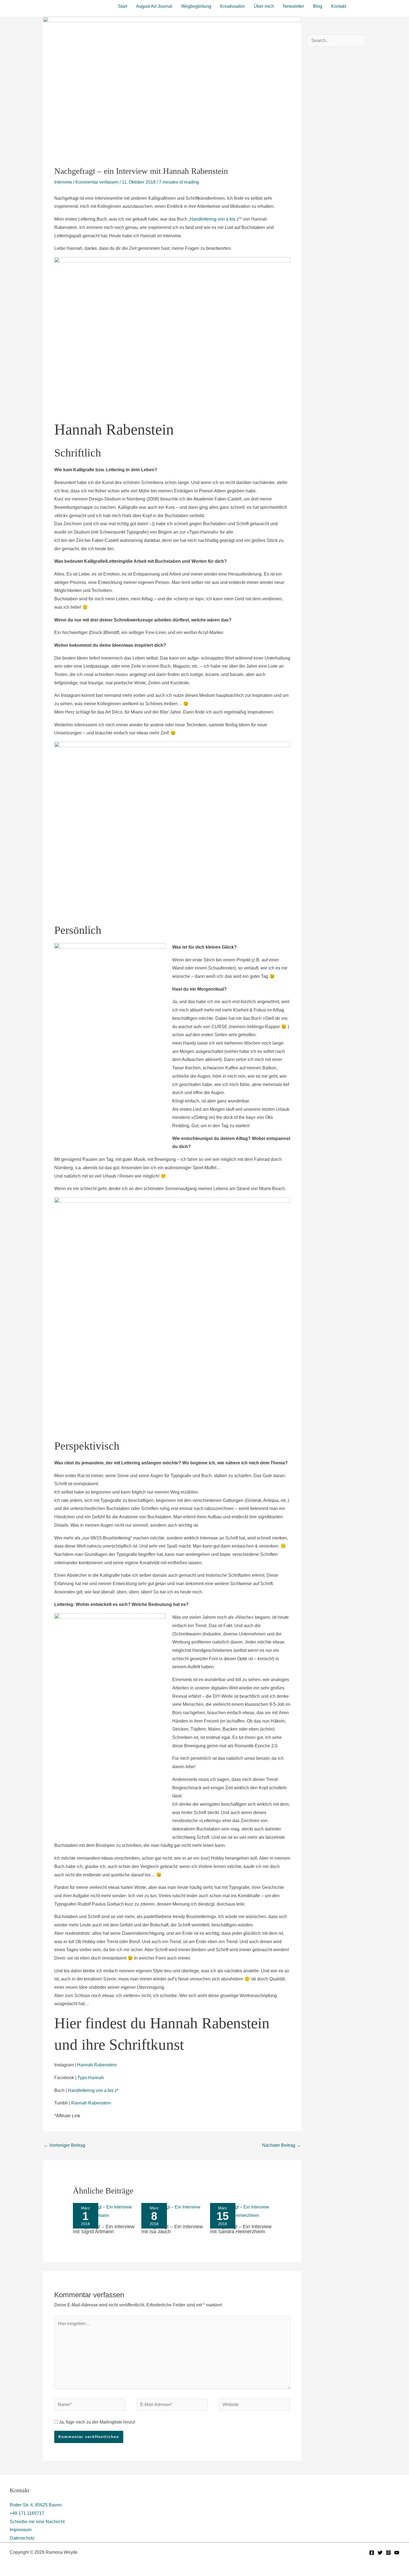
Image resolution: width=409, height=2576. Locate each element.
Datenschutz (22, 2538)
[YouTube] (397, 2553)
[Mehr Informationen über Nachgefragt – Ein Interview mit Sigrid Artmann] (104, 2211)
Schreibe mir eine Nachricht (37, 2522)
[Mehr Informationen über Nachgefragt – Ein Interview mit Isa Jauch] (172, 2211)
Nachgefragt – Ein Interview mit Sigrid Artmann (104, 2229)
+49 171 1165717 (27, 2513)
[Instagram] (388, 2553)
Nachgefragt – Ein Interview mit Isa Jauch (172, 2229)
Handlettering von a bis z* (93, 2090)
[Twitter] (380, 2553)
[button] (378, 6)
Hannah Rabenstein (97, 2065)
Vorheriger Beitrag (64, 2145)
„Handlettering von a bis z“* (215, 219)
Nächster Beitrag (281, 2145)
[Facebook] (372, 2553)
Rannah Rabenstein (91, 2103)
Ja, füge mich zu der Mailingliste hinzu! (97, 2422)
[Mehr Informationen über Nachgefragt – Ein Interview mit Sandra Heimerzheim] (241, 2211)
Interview (63, 182)
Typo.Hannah (91, 2078)
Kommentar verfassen (97, 182)
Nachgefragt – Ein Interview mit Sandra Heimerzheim (241, 2229)
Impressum (21, 2530)
